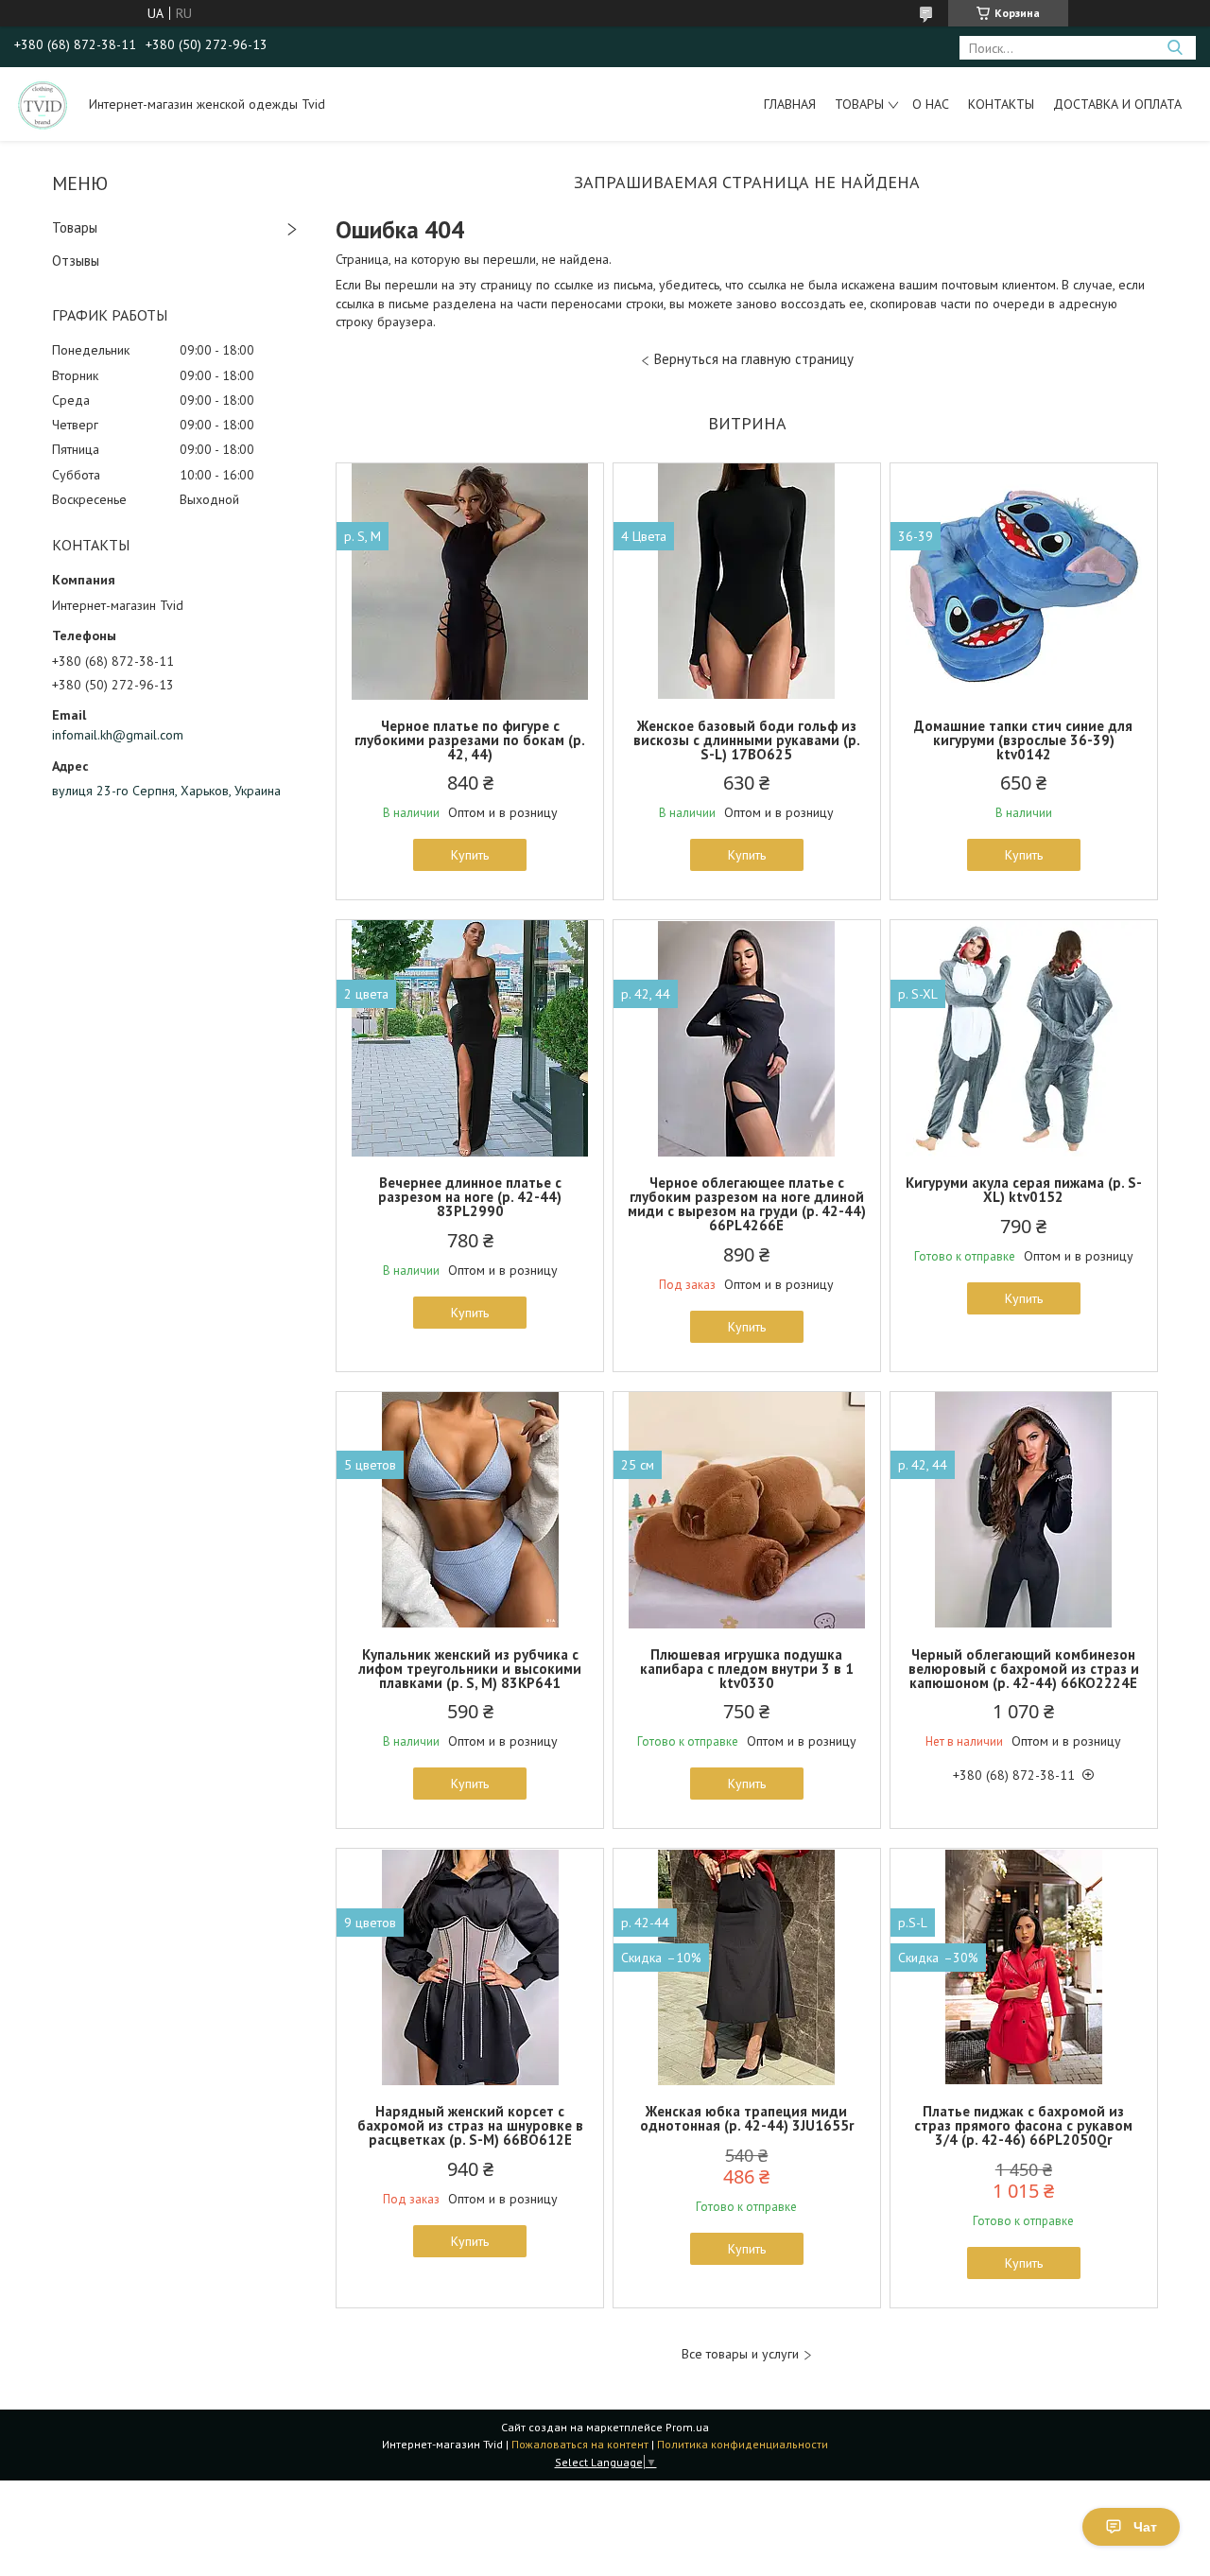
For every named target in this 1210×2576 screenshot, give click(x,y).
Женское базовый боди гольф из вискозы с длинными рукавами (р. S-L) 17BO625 (747, 740)
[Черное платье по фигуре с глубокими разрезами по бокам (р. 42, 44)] (470, 582)
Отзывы (76, 261)
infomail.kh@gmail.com (118, 735)
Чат (1145, 2527)
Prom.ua (687, 2427)
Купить (470, 855)
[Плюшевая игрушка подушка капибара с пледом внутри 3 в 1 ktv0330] (747, 1510)
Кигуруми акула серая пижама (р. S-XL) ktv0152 (1024, 1190)
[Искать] (1175, 48)
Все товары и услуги (740, 2354)
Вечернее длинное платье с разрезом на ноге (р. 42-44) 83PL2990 (470, 1197)
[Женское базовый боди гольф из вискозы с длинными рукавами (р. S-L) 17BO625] (747, 582)
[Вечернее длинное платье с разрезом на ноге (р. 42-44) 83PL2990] (470, 1038)
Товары (859, 104)
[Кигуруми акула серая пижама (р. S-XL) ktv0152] (1024, 1038)
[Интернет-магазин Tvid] (43, 104)
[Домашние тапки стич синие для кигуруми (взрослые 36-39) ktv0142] (1024, 582)
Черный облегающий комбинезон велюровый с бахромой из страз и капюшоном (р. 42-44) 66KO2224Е (1024, 1669)
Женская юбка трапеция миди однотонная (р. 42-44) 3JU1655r (747, 2118)
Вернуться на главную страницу (754, 359)
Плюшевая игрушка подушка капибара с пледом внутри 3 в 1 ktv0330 (747, 1669)
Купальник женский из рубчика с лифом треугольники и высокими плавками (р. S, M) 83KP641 (470, 1669)
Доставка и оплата (1117, 104)
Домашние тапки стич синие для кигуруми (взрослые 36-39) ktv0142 (1023, 740)
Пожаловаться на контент (580, 2444)
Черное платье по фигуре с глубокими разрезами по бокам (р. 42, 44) (470, 740)
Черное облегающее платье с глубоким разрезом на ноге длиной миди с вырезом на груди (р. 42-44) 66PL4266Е (747, 1204)
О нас (931, 104)
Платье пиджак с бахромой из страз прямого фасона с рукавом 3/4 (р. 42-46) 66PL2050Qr (1023, 2125)
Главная (790, 104)
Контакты (1001, 104)
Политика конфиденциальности (743, 2444)
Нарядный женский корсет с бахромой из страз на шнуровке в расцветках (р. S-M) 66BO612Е (470, 2125)
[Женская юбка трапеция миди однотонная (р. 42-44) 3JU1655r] (747, 1967)
